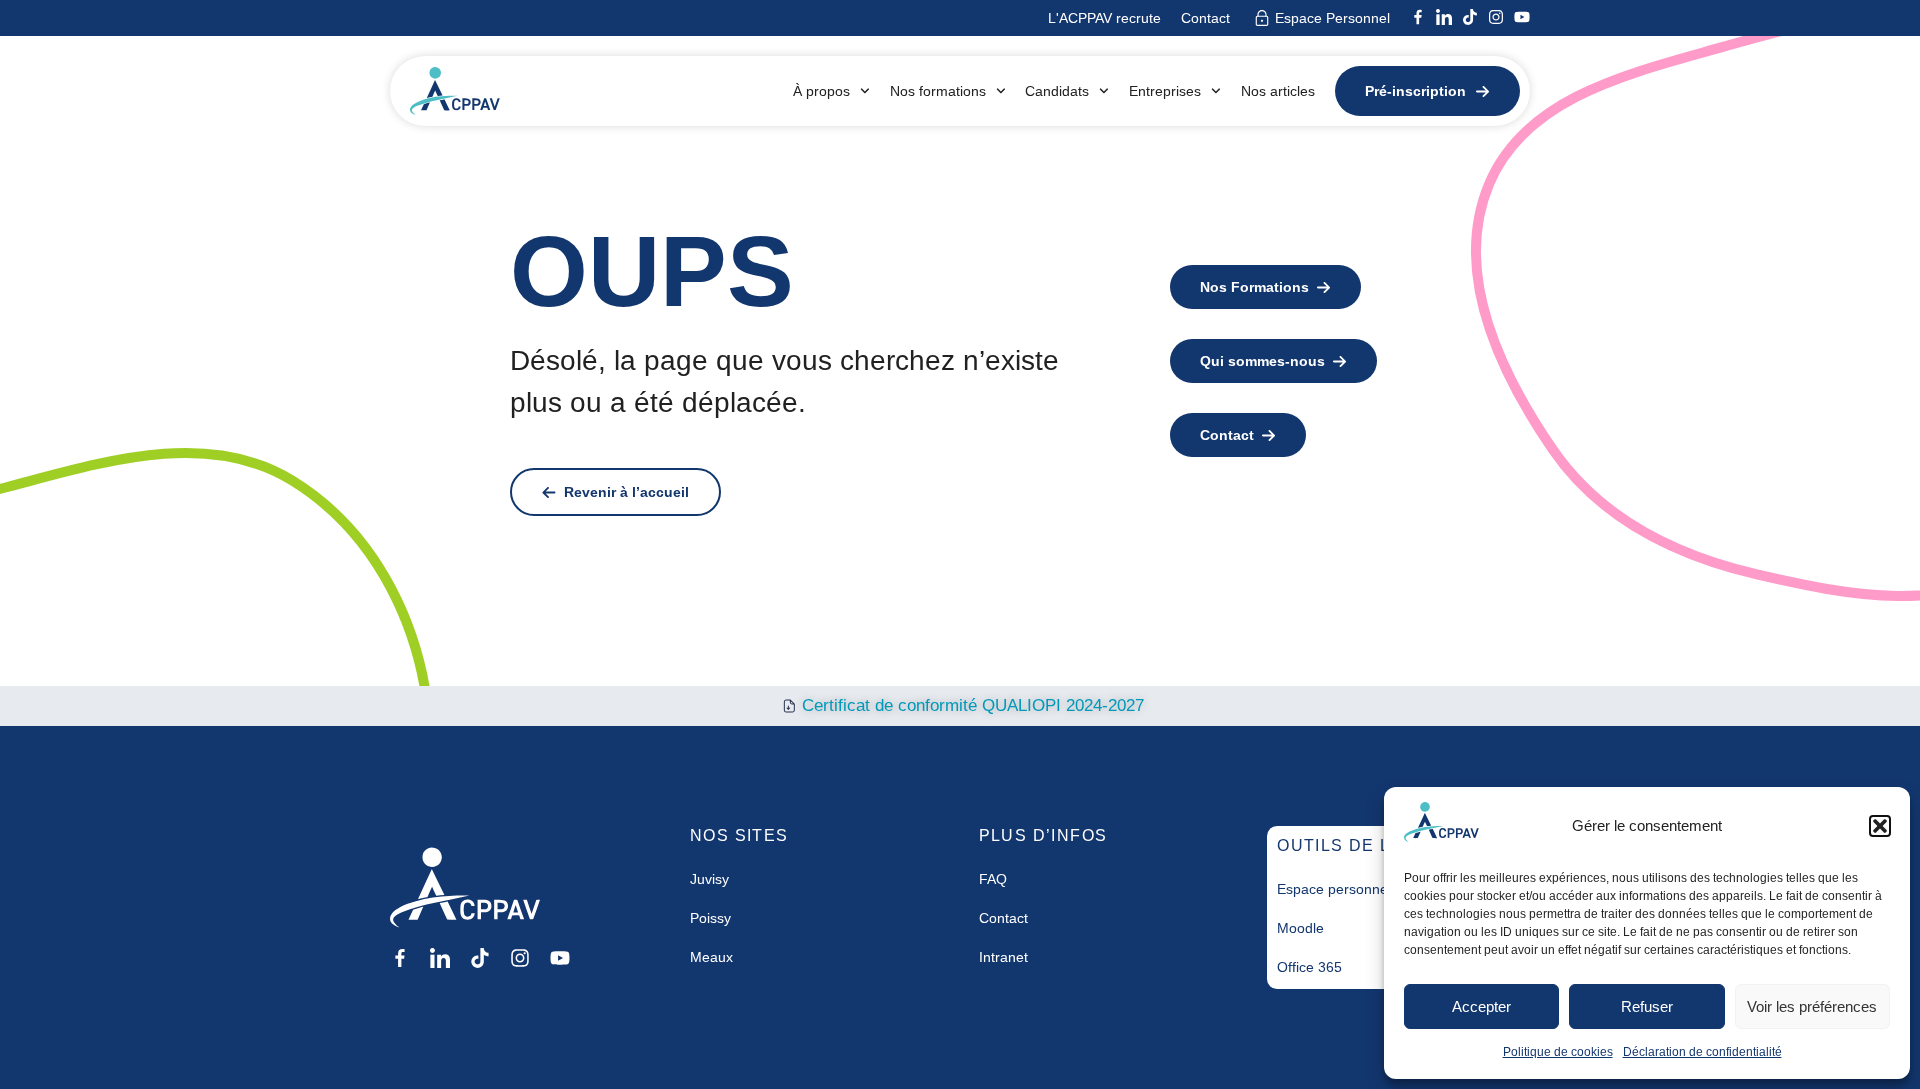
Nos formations (938, 91)
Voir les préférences (1812, 1006)
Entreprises (1165, 91)
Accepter (1481, 1006)
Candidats (1057, 91)
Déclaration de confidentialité (1702, 1052)
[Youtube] (1522, 17)
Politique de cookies (1558, 1052)
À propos (821, 91)
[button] (1880, 826)
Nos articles (1278, 91)
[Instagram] (1496, 17)
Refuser (1647, 1006)
